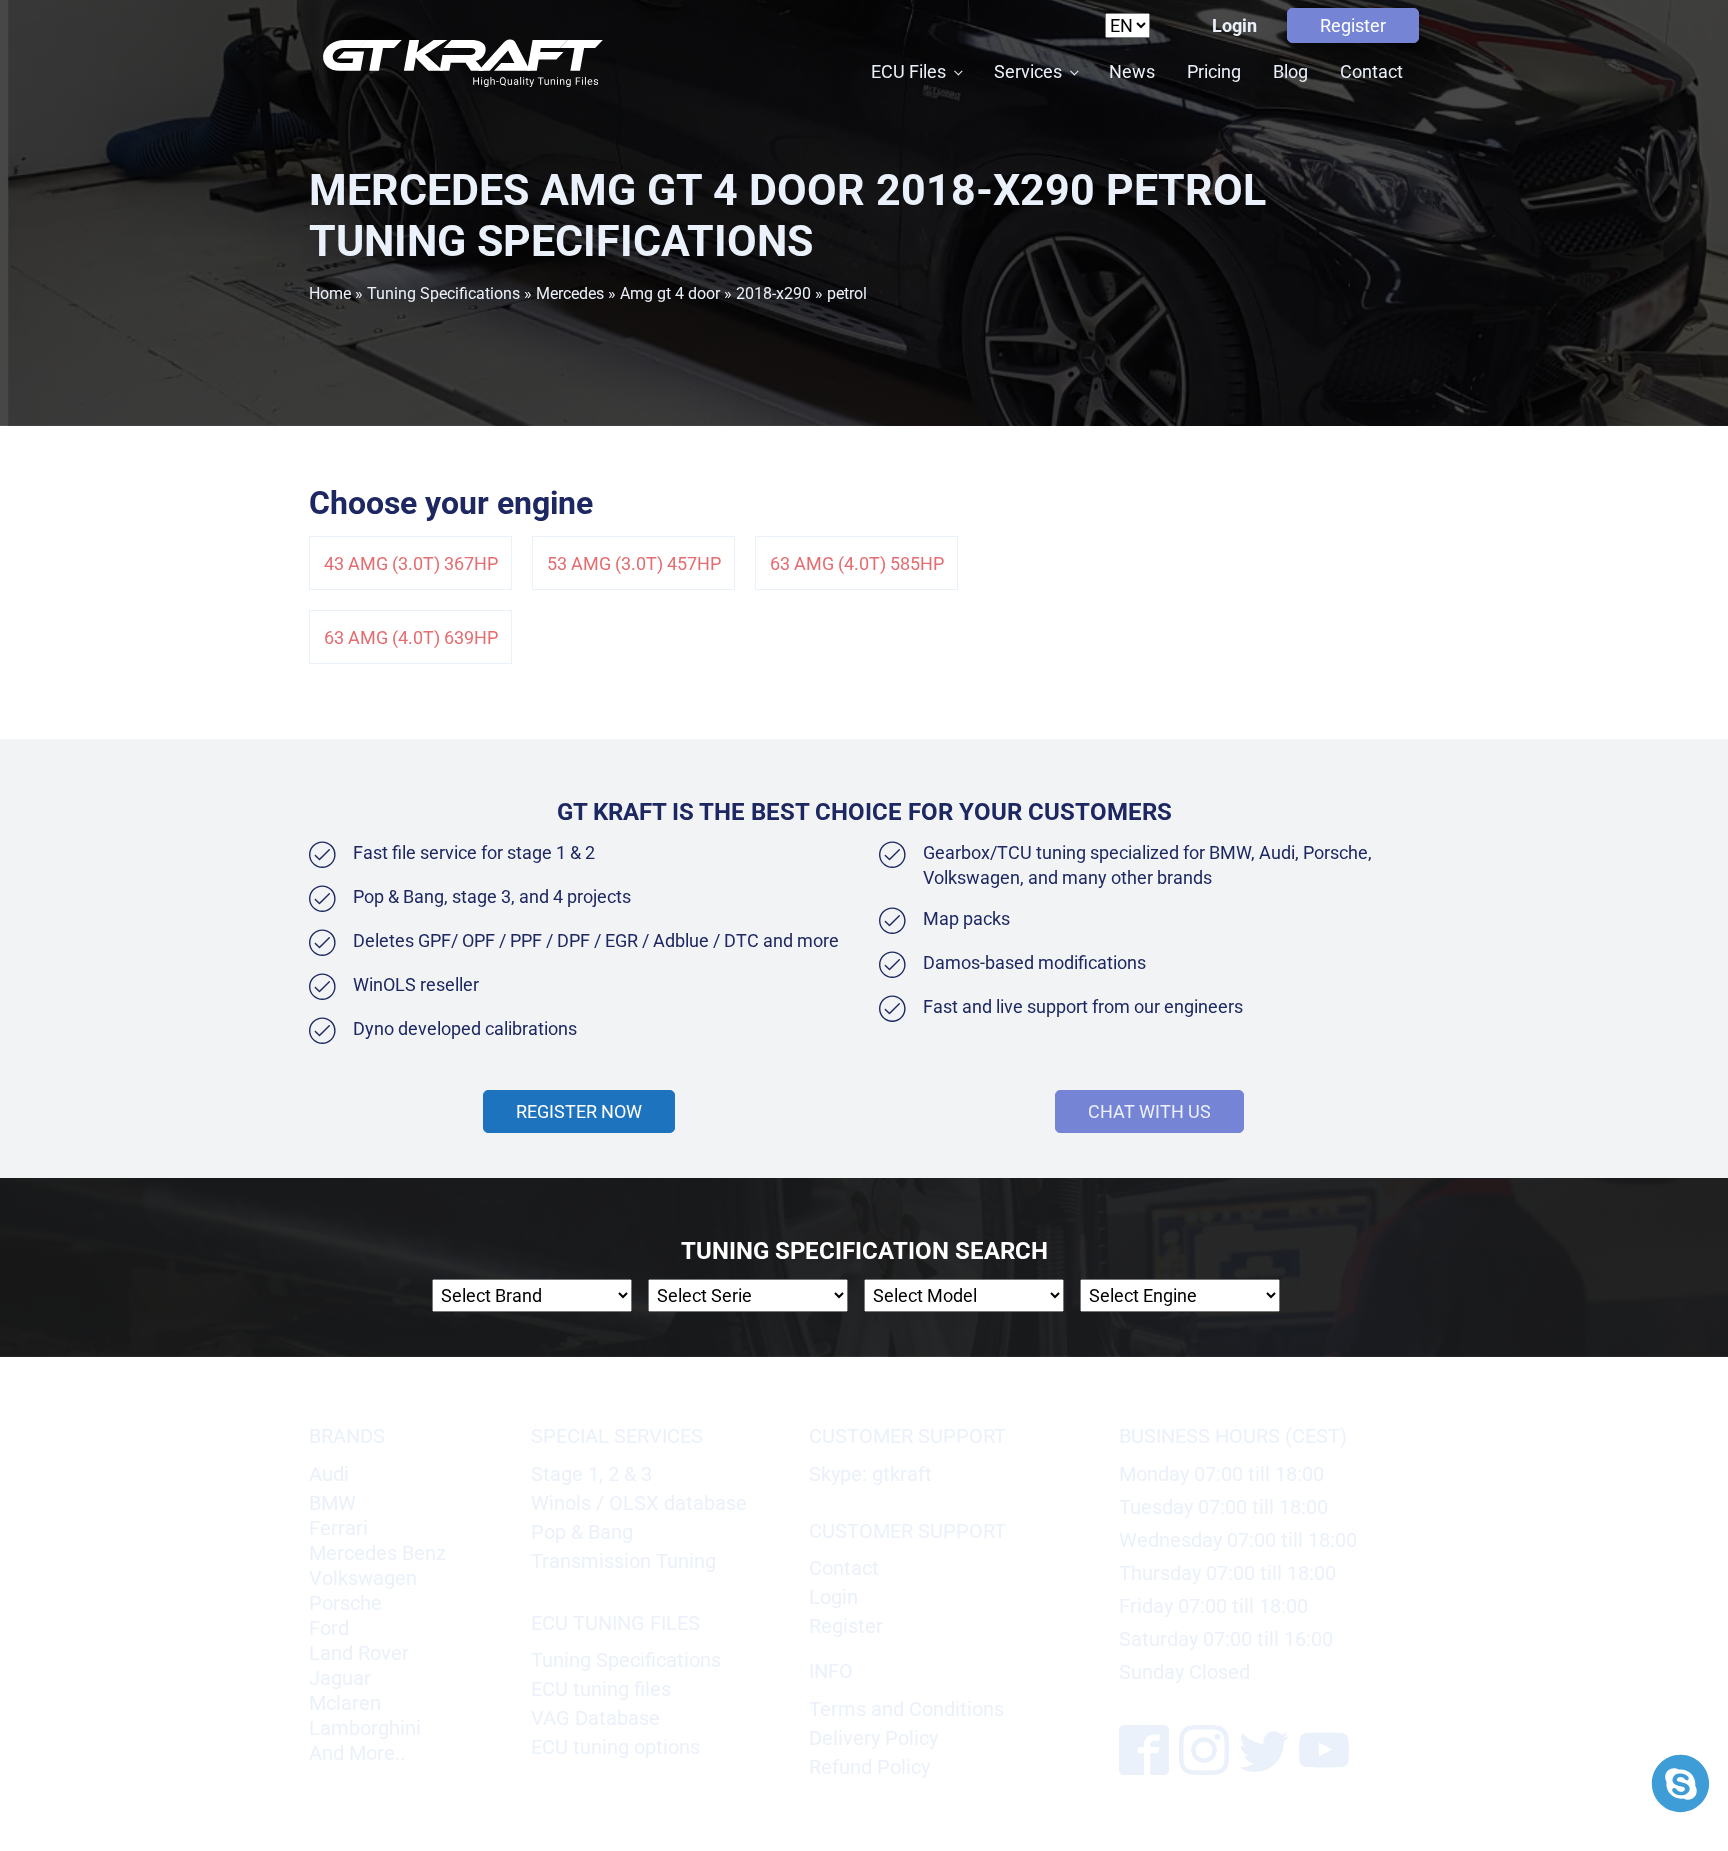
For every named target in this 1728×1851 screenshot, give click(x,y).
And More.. (357, 1753)
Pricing (1214, 71)
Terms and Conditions (906, 1709)
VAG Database (595, 1718)
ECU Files (908, 71)
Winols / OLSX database (639, 1503)
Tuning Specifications (443, 293)
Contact (1371, 71)
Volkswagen (363, 1578)
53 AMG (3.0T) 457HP (634, 563)
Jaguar (340, 1678)
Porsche (345, 1603)
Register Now (579, 1111)
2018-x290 (773, 293)
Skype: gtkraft (870, 1474)
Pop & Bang (582, 1532)
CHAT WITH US (1149, 1111)
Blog (1290, 71)
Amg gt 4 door (670, 293)
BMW (332, 1503)
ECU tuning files (601, 1689)
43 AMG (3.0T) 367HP (411, 563)
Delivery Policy (873, 1738)
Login (1234, 25)
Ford (329, 1628)
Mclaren (345, 1703)
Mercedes (570, 293)
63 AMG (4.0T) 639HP (411, 637)
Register (1353, 25)
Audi (329, 1474)
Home (330, 293)
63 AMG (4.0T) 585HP (857, 563)
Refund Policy (869, 1767)
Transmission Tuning (623, 1561)
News (1132, 71)
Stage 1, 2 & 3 (591, 1474)
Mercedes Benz (377, 1553)
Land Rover (359, 1653)
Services (1028, 71)
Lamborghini (365, 1728)
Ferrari (338, 1528)
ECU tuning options (615, 1747)
